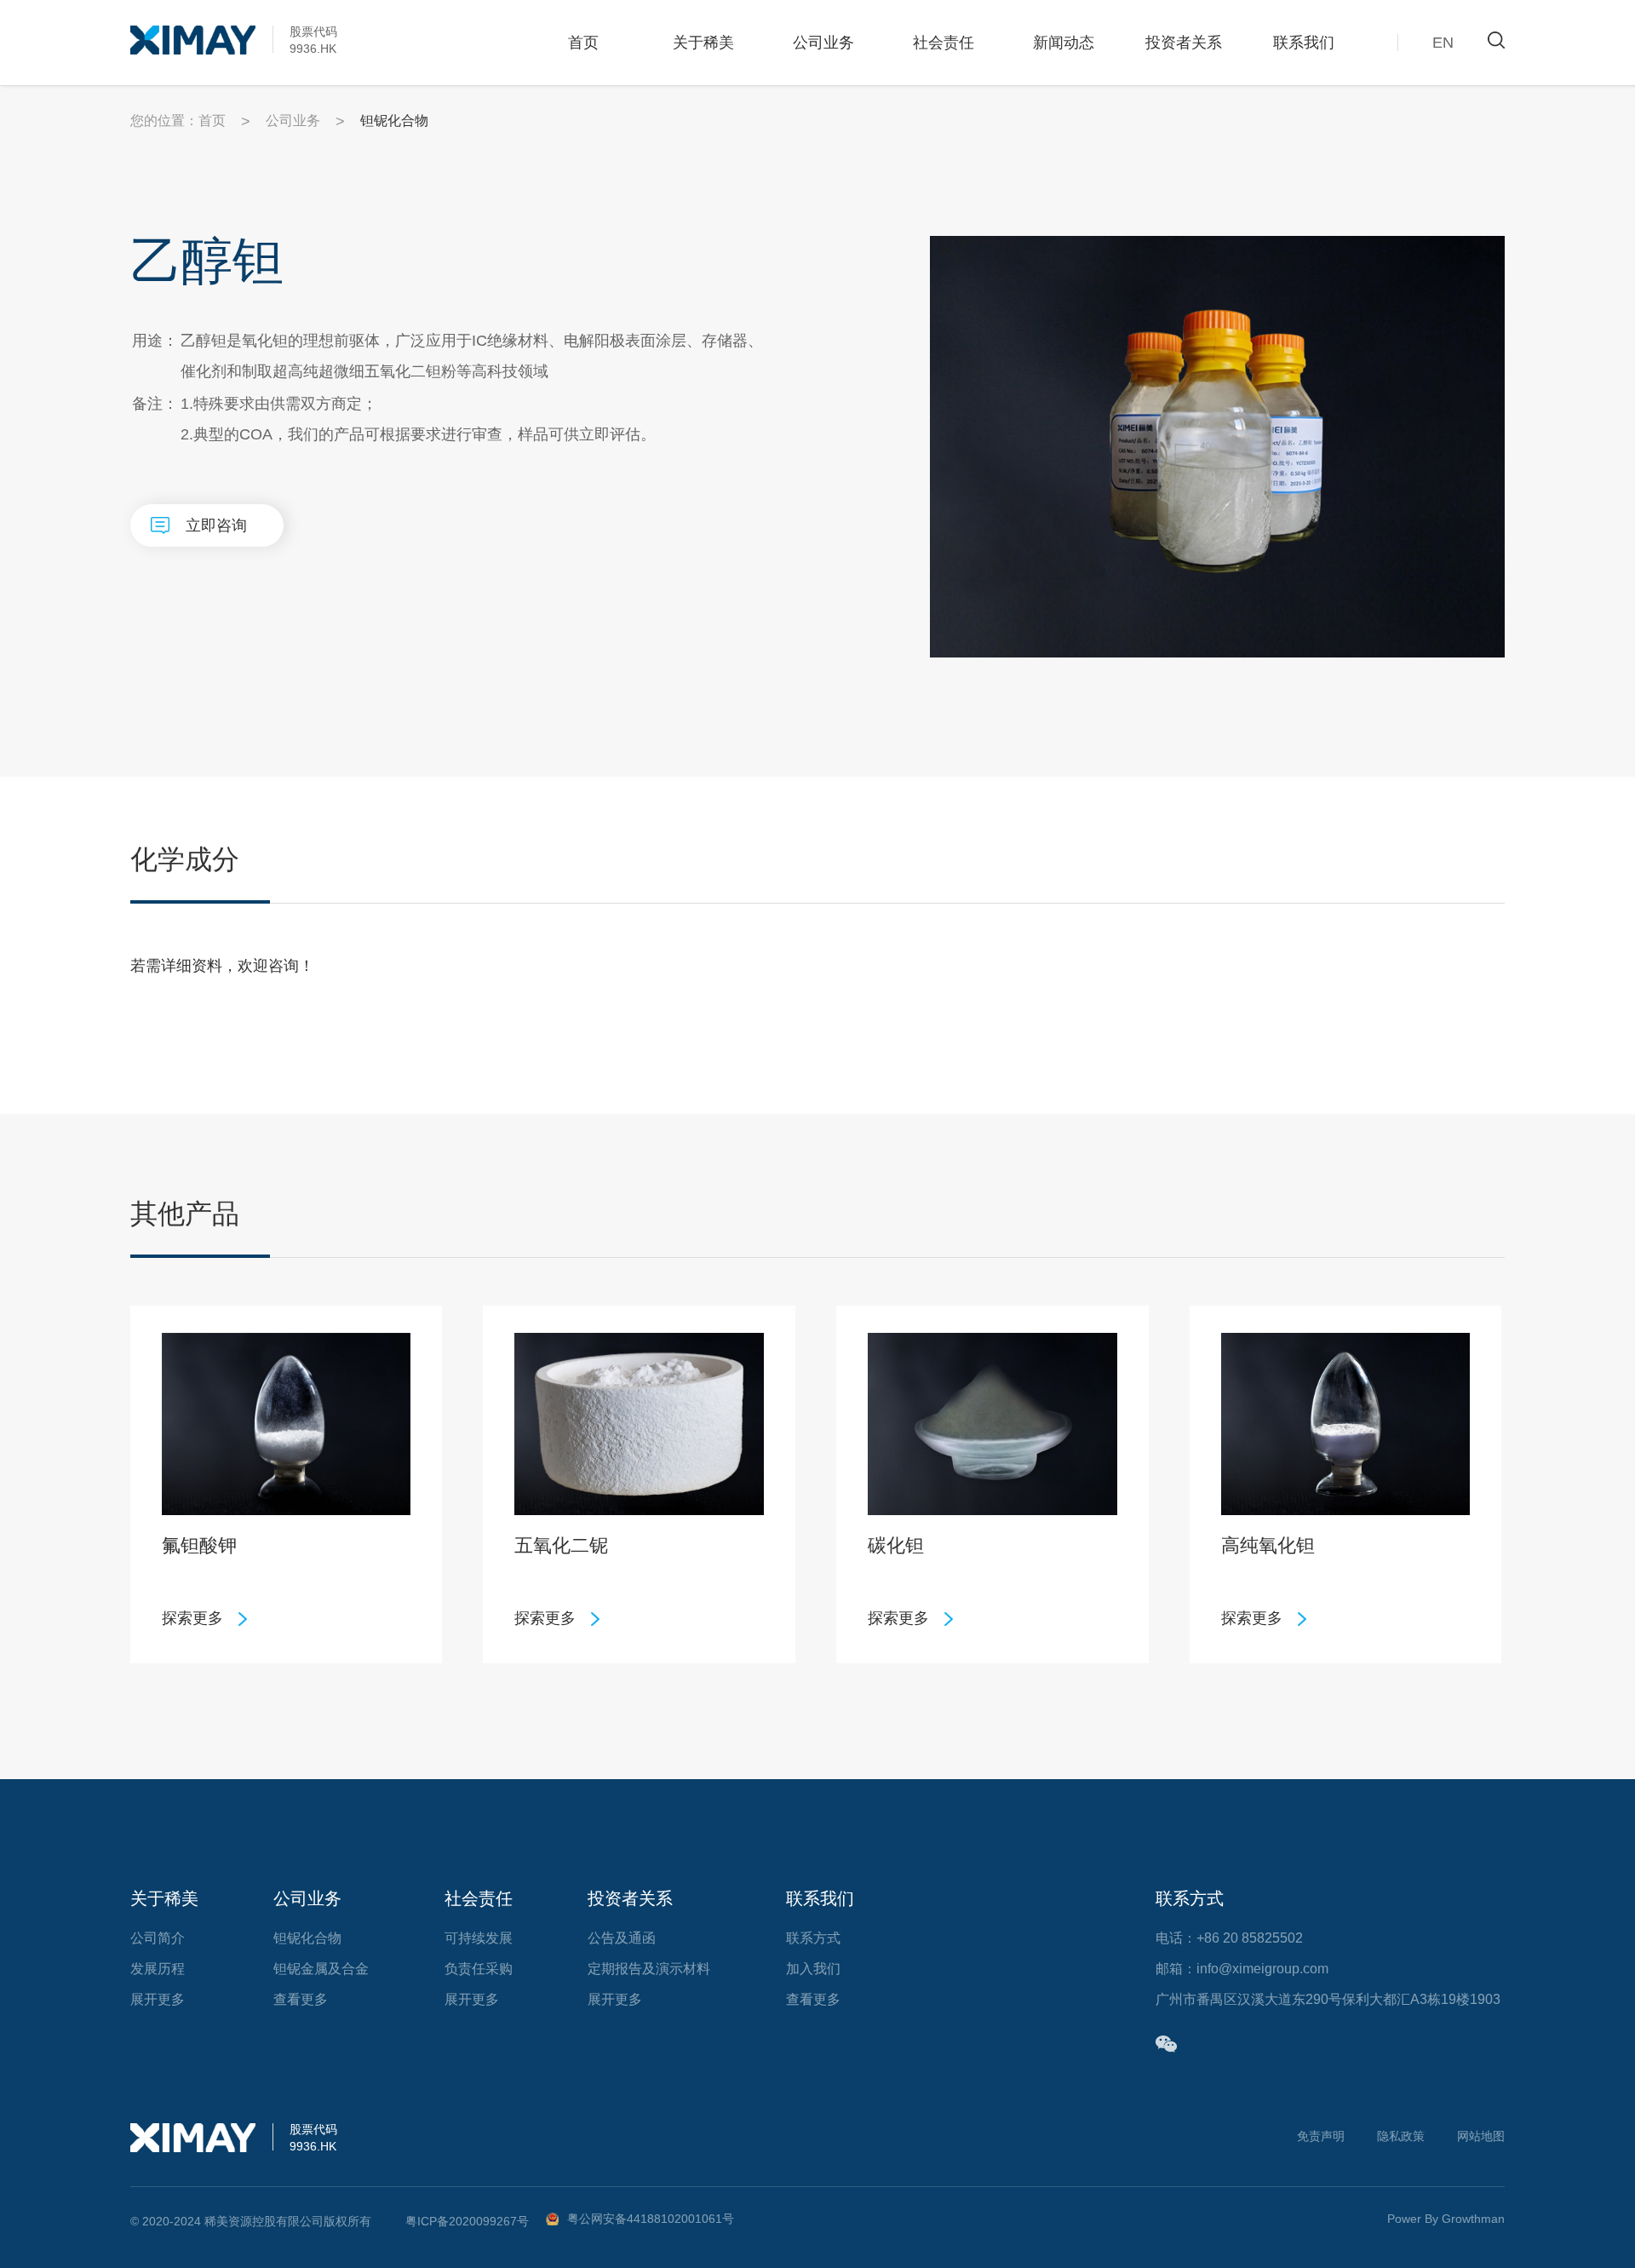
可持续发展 (479, 1938)
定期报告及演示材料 (649, 1969)
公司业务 (823, 43)
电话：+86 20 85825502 (1229, 1938)
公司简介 (158, 1938)
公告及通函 (622, 1938)
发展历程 (158, 1969)
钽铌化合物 (307, 1938)
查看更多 (301, 1999)
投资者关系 (1184, 43)
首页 (583, 43)
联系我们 (1304, 43)
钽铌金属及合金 (321, 1969)
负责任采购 (479, 1969)
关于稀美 (703, 43)
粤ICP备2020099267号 (467, 2221)
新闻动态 (1064, 43)
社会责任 (944, 43)
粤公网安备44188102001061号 (651, 2219)
